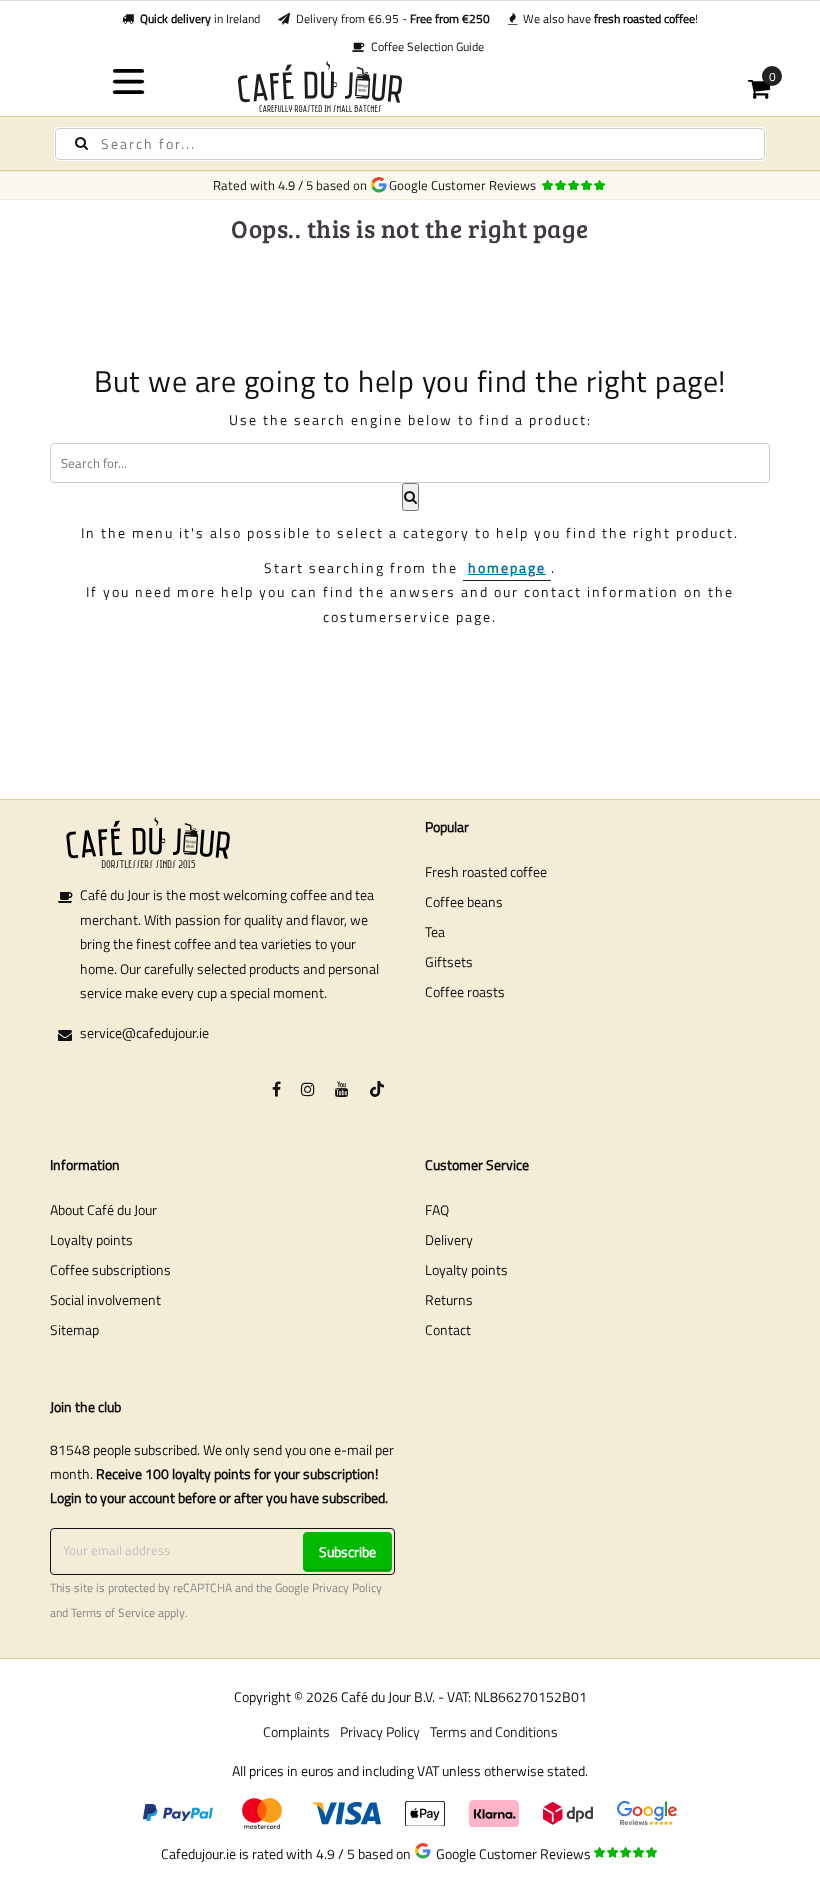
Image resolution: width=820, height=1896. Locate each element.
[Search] (81, 143)
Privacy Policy (347, 1588)
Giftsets (449, 961)
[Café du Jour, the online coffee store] (410, 86)
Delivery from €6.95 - (390, 18)
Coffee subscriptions (110, 1269)
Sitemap (74, 1329)
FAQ (437, 1209)
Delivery (449, 1239)
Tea (435, 931)
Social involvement (105, 1299)
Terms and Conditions (494, 1731)
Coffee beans (464, 901)
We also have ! (607, 18)
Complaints (296, 1731)
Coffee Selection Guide (424, 46)
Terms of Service (113, 1613)
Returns (449, 1299)
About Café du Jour (103, 1209)
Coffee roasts (465, 991)
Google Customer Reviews (465, 185)
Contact (448, 1329)
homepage (507, 567)
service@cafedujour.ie (144, 1032)
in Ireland (200, 18)
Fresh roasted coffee (486, 871)
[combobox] (410, 144)
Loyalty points (91, 1239)
